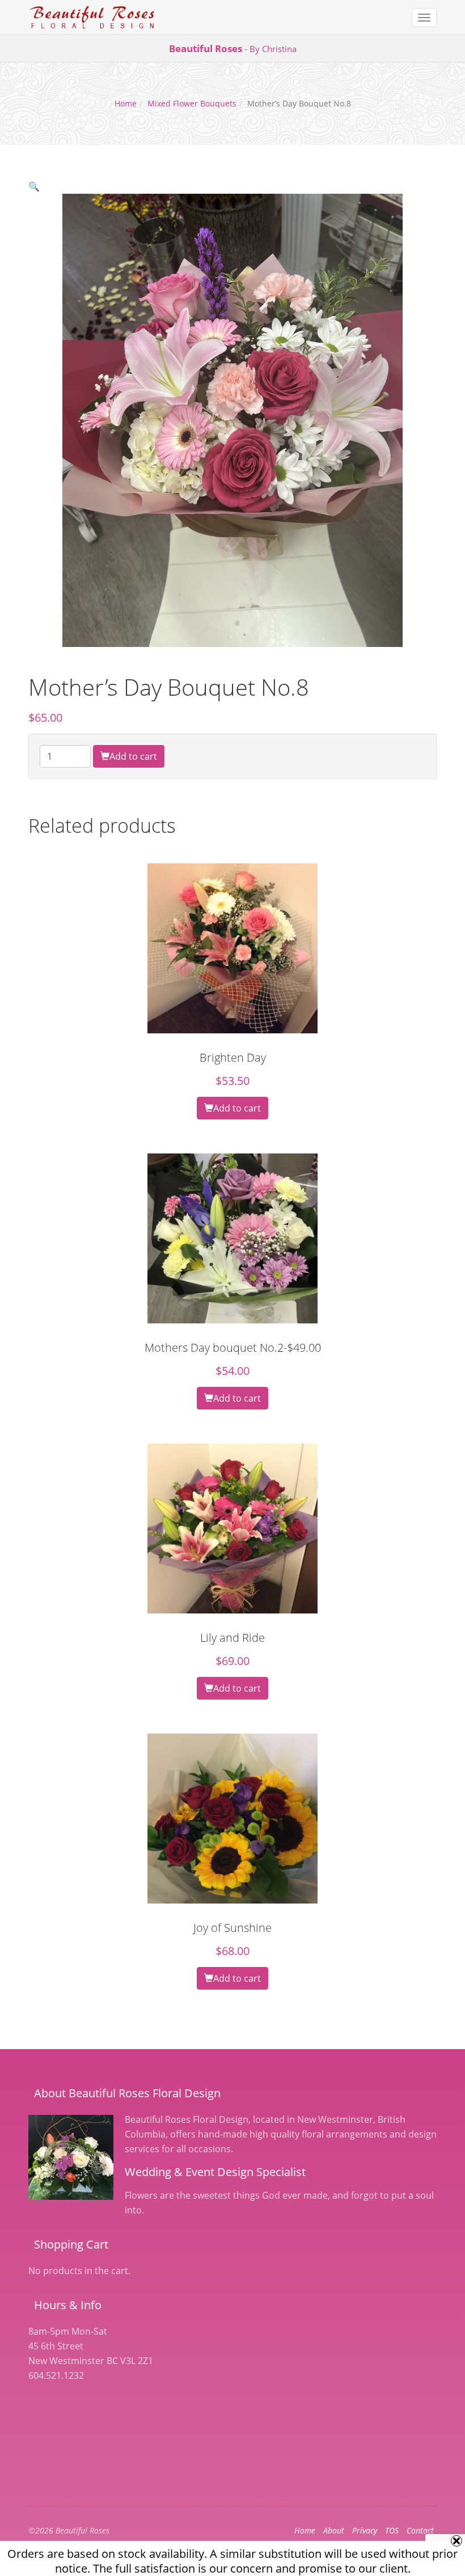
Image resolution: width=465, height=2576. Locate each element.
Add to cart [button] (237, 1108)
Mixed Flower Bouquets (192, 103)
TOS (392, 2530)
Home (126, 103)
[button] (34, 186)
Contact (420, 2530)
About (334, 2530)
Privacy (365, 2530)
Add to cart (133, 756)
